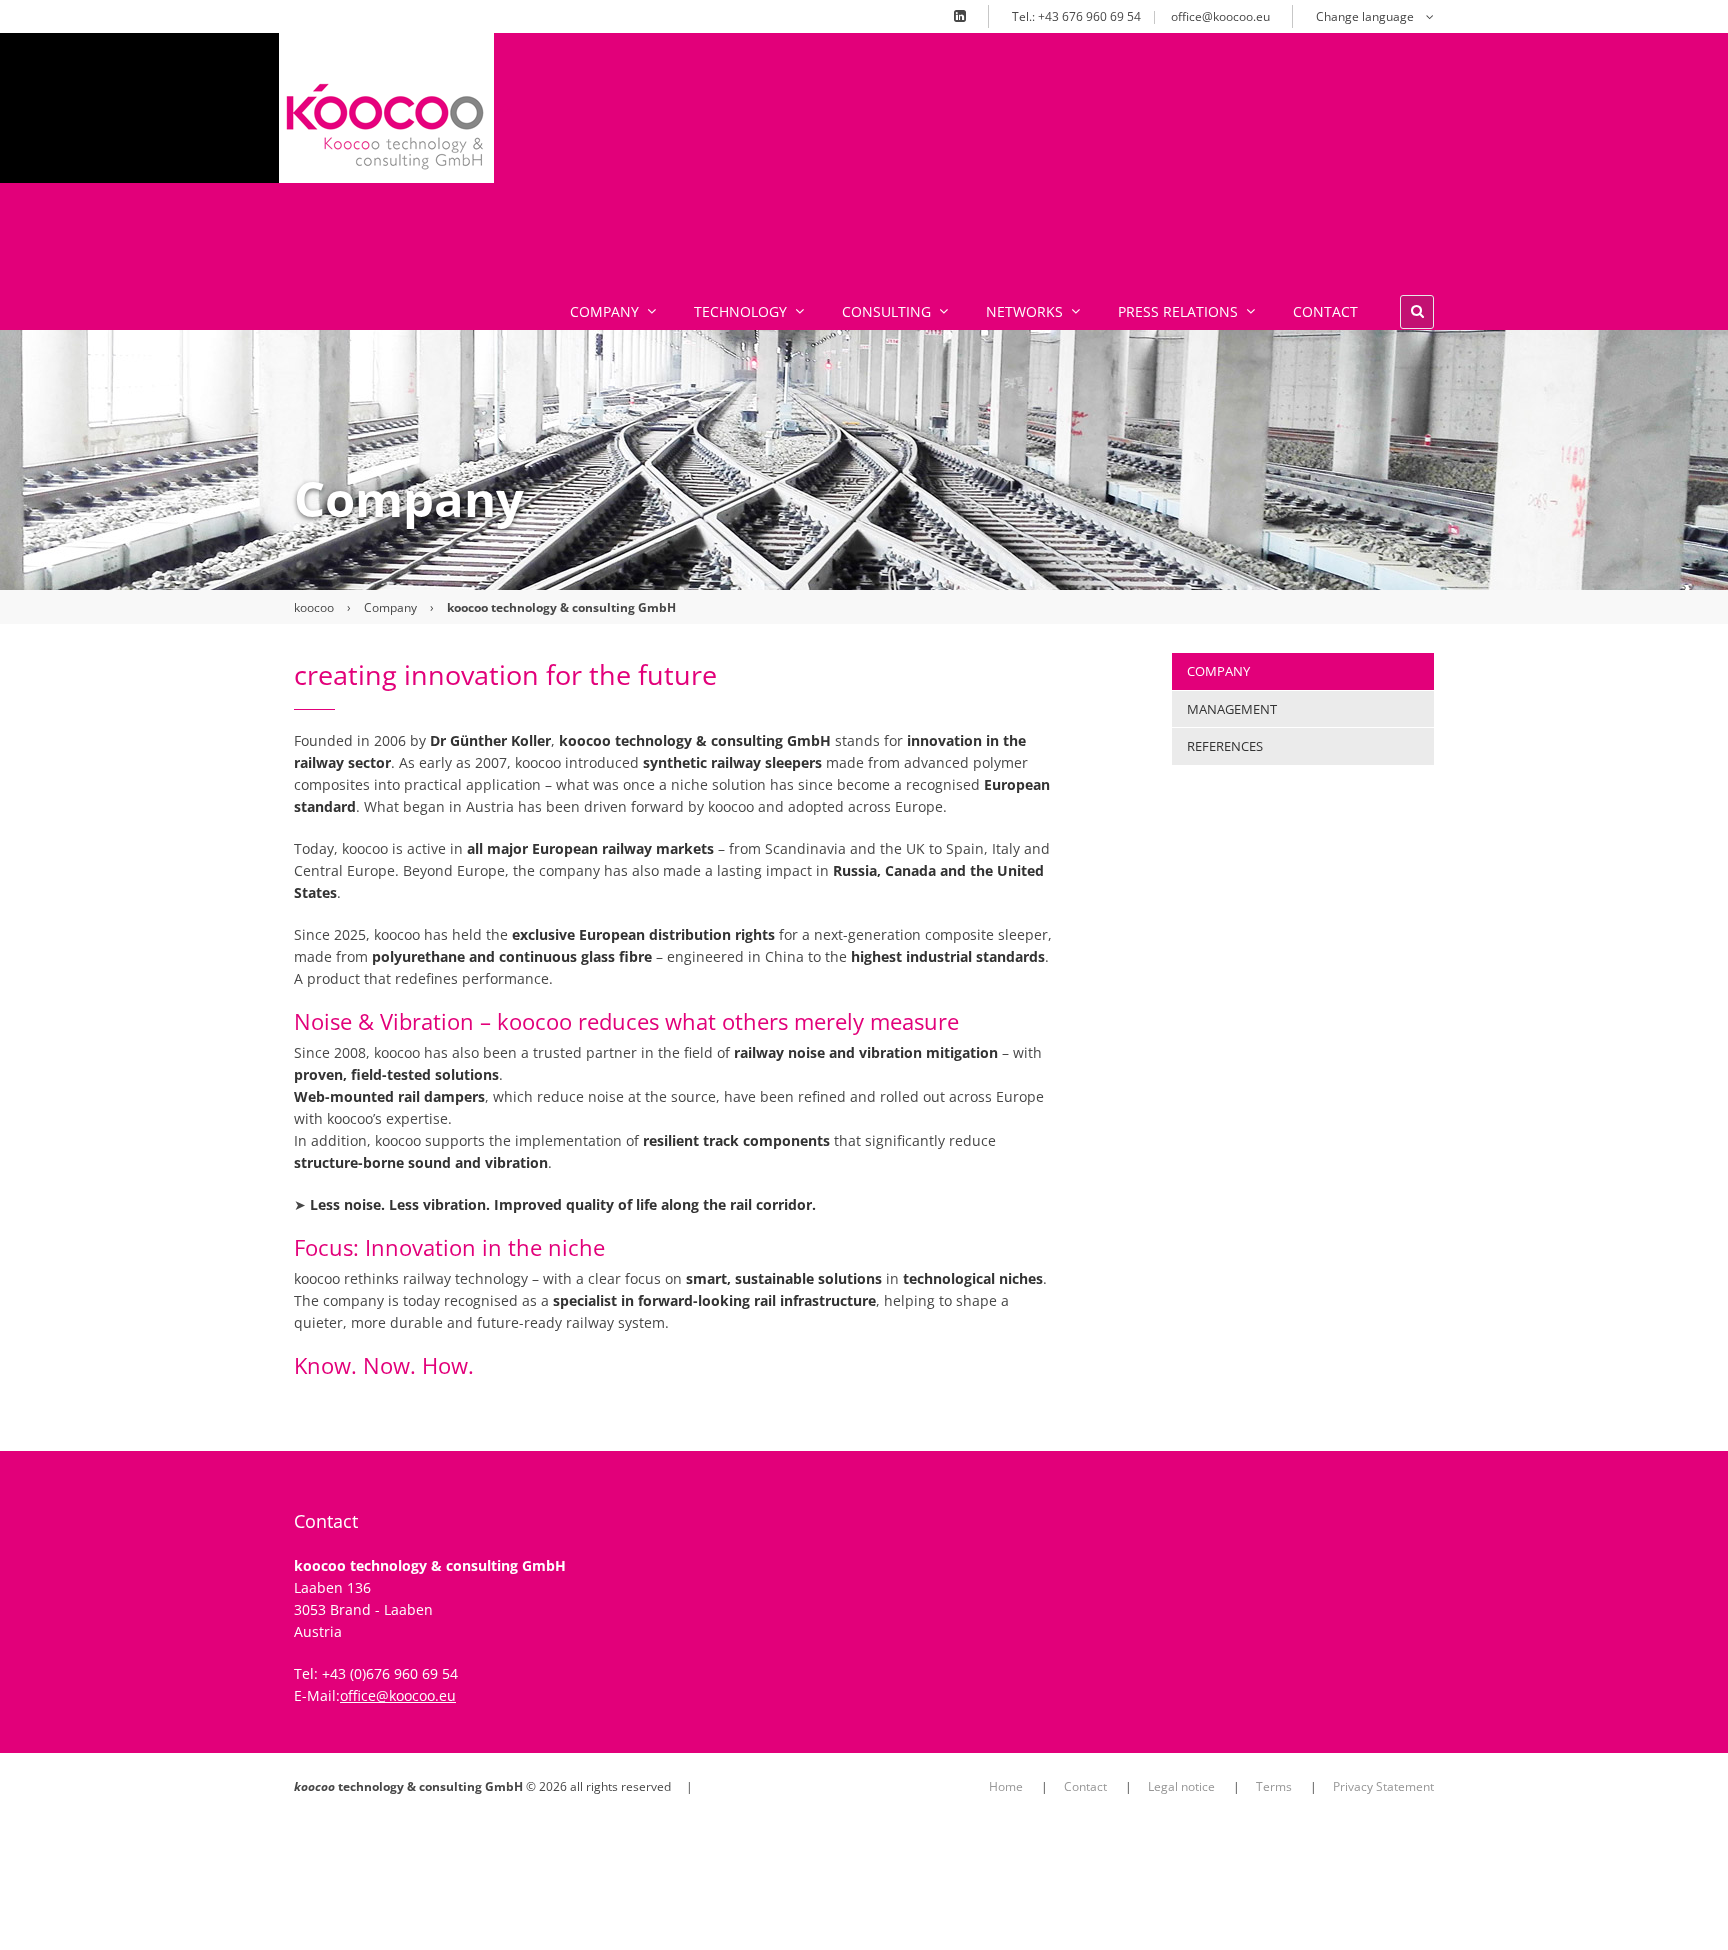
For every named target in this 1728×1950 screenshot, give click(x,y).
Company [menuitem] (604, 311)
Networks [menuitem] (1024, 311)
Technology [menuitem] (740, 311)
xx (505, 106)
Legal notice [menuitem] (1181, 1786)
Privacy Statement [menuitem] (1383, 1786)
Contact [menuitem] (1325, 311)
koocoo (314, 607)
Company (390, 607)
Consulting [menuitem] (886, 311)
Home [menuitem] (1006, 1786)
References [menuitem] (1225, 746)
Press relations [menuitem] (1178, 311)
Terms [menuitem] (1274, 1786)
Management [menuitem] (1232, 709)
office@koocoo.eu (1220, 16)
